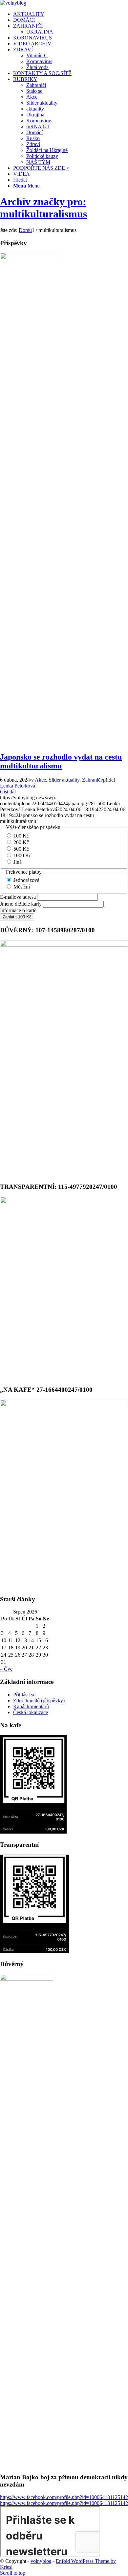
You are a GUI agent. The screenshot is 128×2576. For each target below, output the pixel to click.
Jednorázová (26, 880)
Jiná (18, 862)
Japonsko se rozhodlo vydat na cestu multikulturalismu (61, 761)
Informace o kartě (18, 910)
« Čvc (6, 1669)
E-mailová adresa (18, 897)
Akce (40, 780)
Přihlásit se (24, 1695)
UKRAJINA (40, 32)
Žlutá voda (37, 67)
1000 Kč (22, 855)
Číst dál (8, 792)
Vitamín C (37, 55)
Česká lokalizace (31, 1712)
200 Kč (21, 842)
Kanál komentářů (31, 1706)
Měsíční (22, 887)
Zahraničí (92, 780)
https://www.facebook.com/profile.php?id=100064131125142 (64, 2497)
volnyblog (41, 2561)
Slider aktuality (64, 780)
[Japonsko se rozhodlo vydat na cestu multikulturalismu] (30, 257)
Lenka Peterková (18, 786)
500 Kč (21, 849)
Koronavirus (39, 61)
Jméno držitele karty (21, 904)
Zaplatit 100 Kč (17, 917)
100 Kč (21, 836)
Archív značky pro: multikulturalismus (43, 208)
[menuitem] (71, 14)
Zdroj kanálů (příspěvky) (39, 1701)
